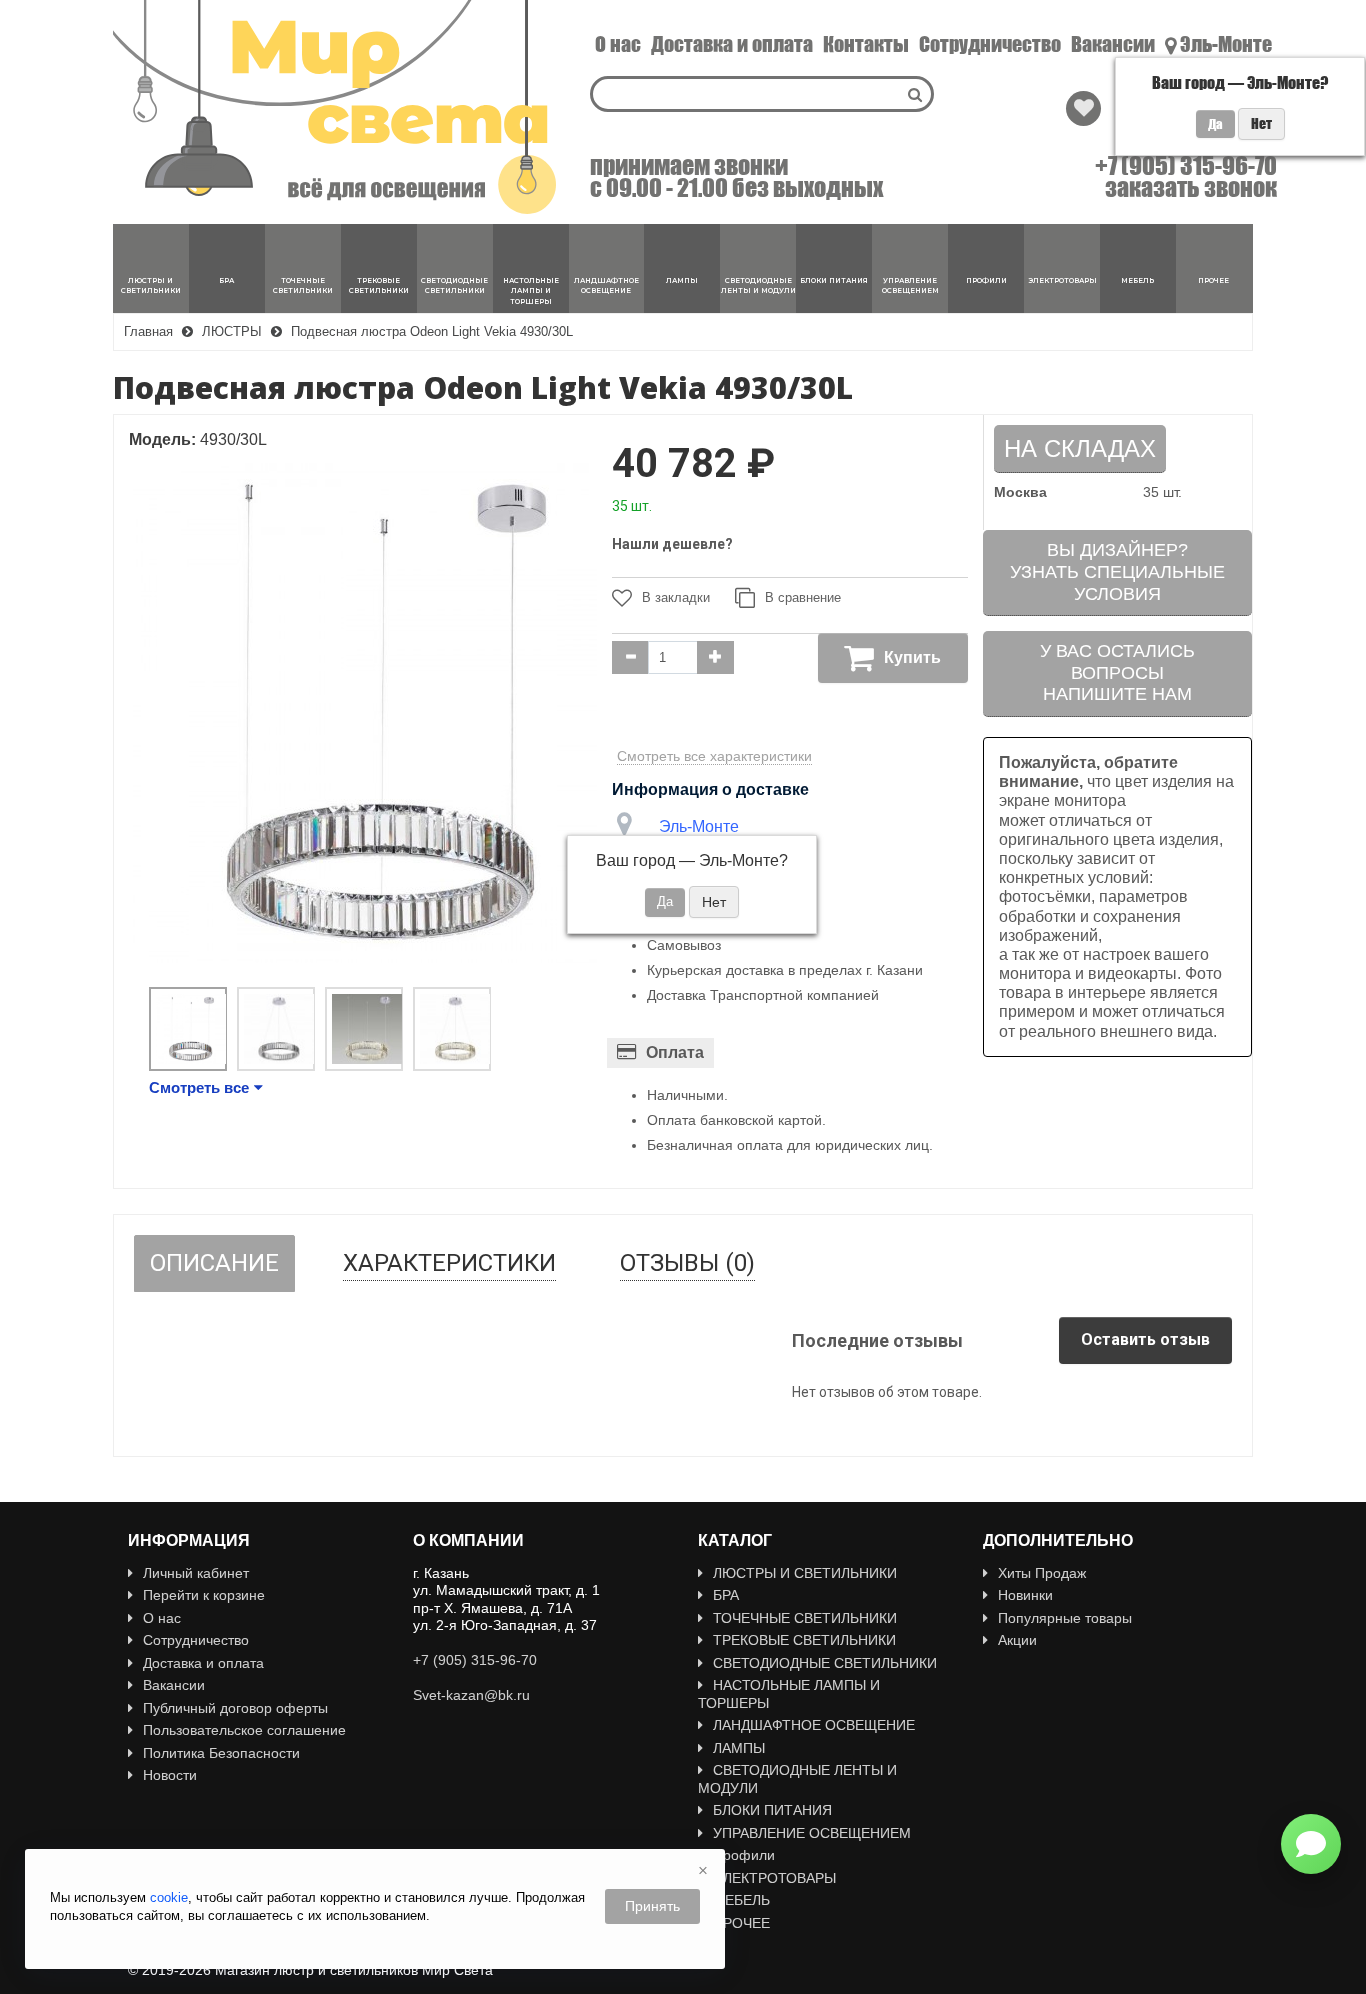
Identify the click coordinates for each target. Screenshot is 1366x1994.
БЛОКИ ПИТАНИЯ (772, 1810)
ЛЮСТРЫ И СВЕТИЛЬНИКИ (805, 1573)
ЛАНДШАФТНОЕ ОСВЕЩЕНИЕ (814, 1725)
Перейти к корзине (204, 1595)
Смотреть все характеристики (714, 756)
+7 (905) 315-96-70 (1186, 166)
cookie (169, 1897)
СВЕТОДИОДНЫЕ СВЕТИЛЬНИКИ (825, 1663)
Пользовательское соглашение (244, 1730)
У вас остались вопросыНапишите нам (1117, 672)
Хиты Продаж (1042, 1573)
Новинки (1025, 1595)
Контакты (866, 44)
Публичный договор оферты (235, 1708)
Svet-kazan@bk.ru (471, 1695)
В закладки (676, 597)
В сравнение (803, 597)
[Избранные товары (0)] (1083, 108)
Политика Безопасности (221, 1753)
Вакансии (1113, 44)
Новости (170, 1775)
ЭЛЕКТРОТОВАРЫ (774, 1878)
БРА (726, 1595)
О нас (618, 44)
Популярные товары (1065, 1618)
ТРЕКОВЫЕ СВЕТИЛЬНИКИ (804, 1640)
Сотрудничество (990, 44)
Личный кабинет (196, 1573)
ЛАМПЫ (739, 1748)
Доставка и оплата (732, 44)
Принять (652, 1906)
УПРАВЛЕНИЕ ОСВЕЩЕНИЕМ (812, 1833)
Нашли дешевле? (672, 544)
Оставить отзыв (1145, 1339)
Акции (1017, 1640)
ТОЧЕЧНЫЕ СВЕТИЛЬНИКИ (805, 1618)
